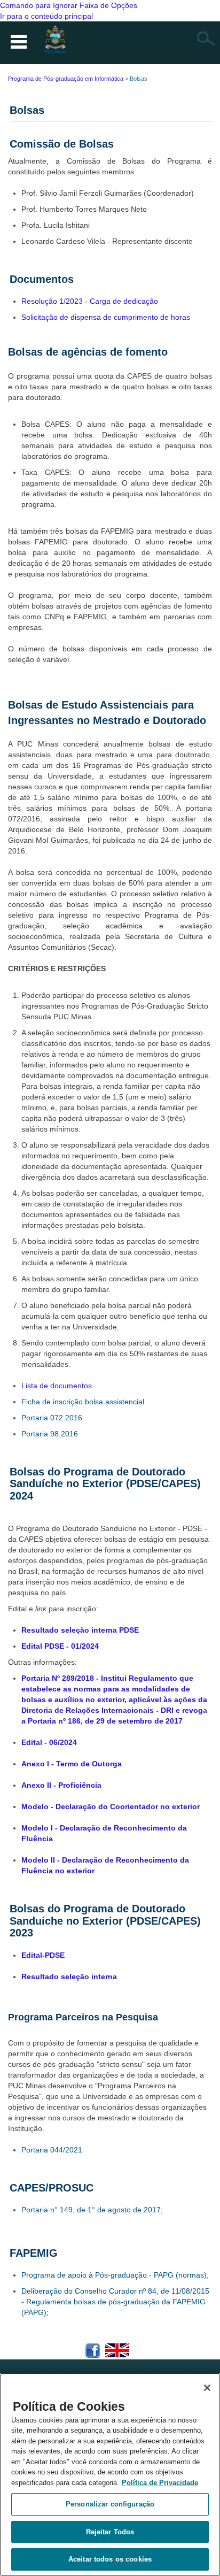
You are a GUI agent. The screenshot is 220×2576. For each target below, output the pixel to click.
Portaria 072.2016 (52, 1418)
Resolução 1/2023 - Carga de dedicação (90, 301)
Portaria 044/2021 (52, 2150)
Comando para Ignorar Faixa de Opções (69, 5)
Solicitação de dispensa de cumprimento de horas (106, 317)
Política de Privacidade (160, 2483)
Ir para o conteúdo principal (46, 16)
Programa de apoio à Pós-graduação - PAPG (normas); (115, 2275)
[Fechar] (207, 2388)
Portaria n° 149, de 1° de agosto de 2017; (92, 2210)
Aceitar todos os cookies (110, 2559)
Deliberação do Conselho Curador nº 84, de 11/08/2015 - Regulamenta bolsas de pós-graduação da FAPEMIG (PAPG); (115, 2302)
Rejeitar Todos (110, 2532)
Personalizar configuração (110, 2504)
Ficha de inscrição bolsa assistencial (83, 1402)
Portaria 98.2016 (50, 1434)
